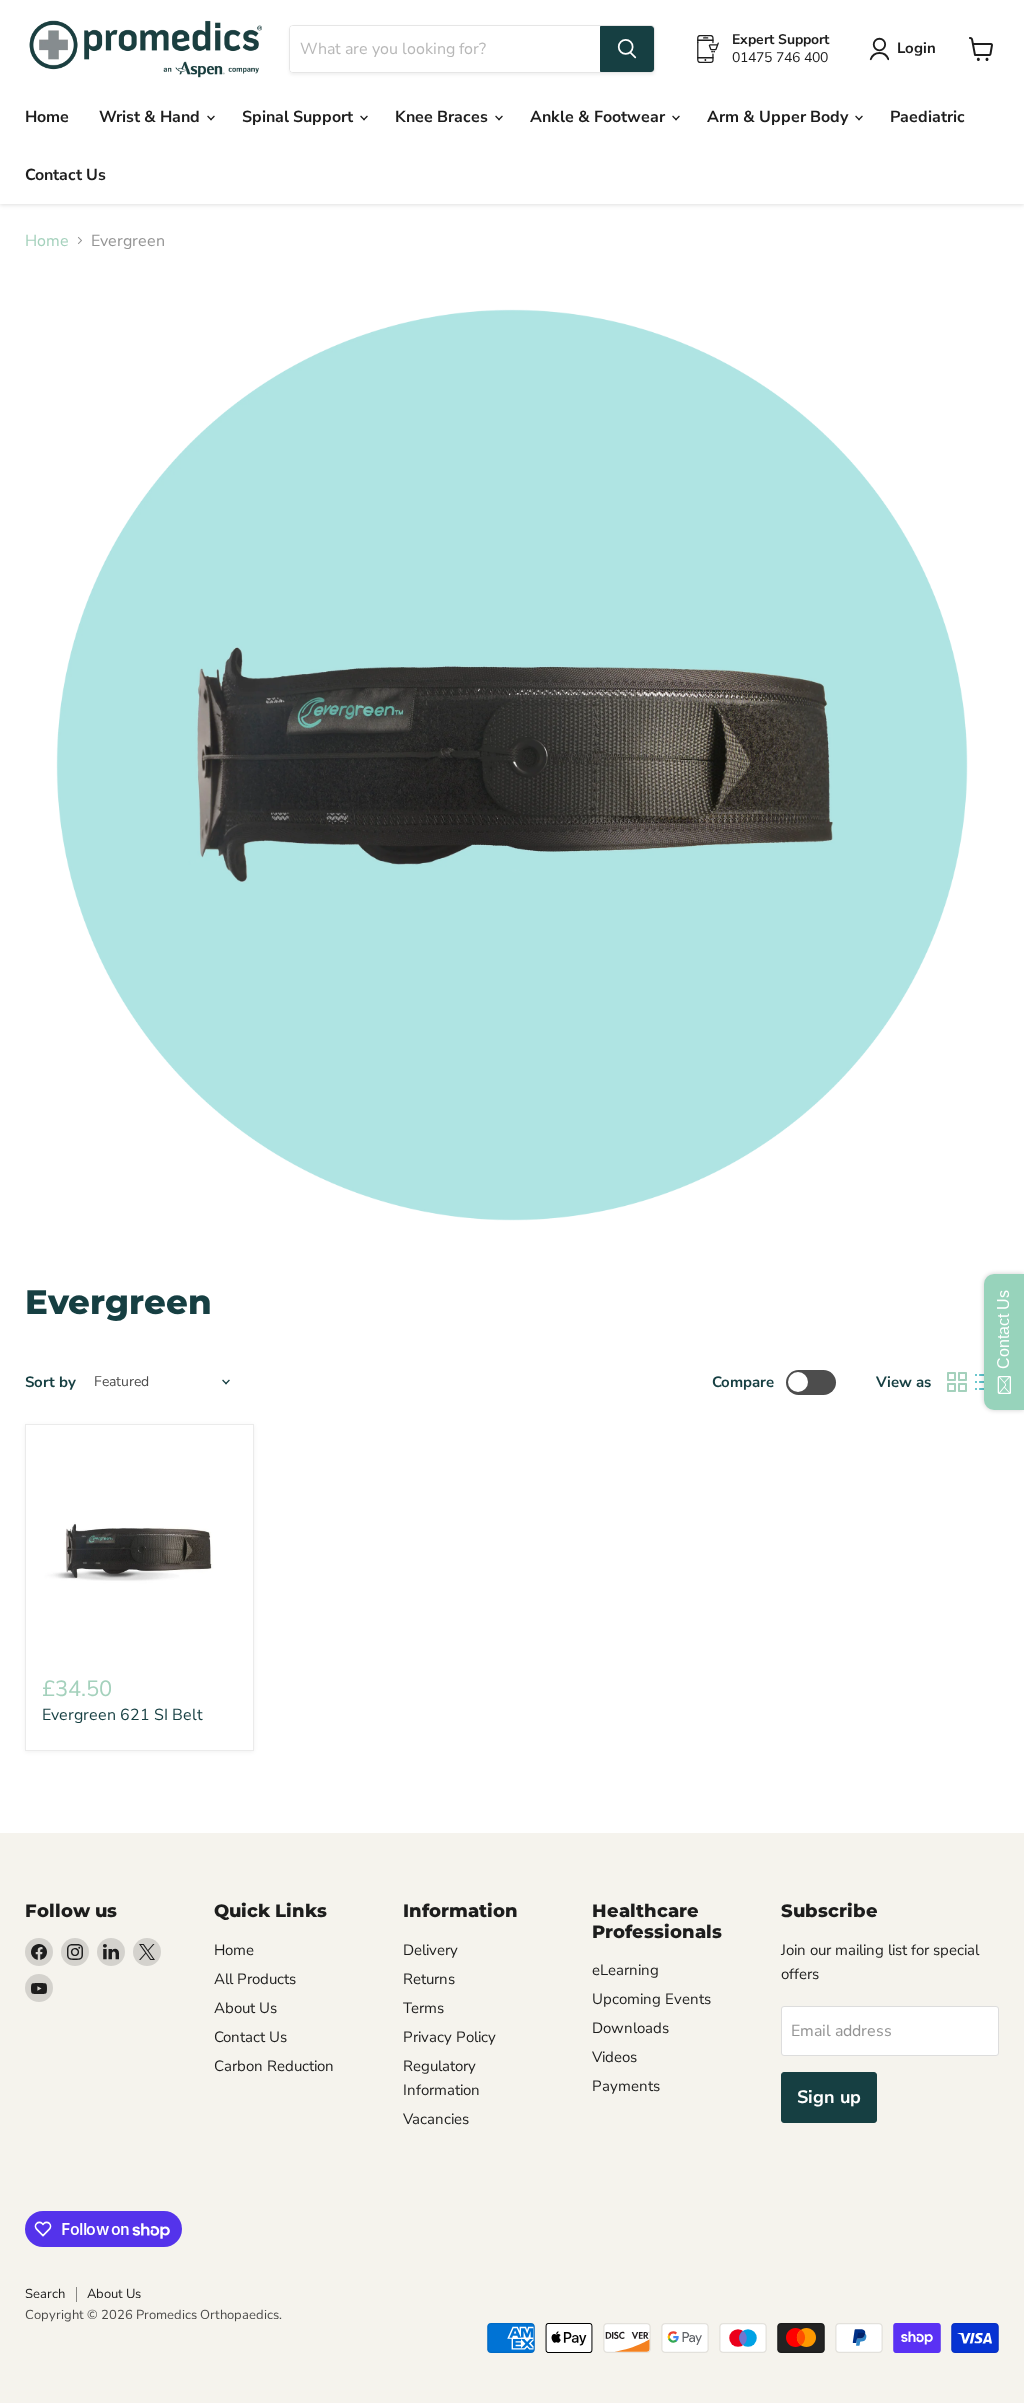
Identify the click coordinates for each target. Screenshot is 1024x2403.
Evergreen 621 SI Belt (122, 1715)
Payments (626, 2086)
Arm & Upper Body (779, 117)
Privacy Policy (449, 2037)
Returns (429, 1979)
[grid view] (957, 1382)
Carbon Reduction (274, 2066)
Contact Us (65, 175)
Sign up (829, 2097)
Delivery (430, 1950)
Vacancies (436, 2119)
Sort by (50, 1382)
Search (45, 2294)
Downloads (630, 2028)
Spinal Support (299, 117)
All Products (255, 1979)
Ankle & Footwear (599, 117)
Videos (614, 2057)
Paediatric (927, 117)
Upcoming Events (651, 1999)
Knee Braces (443, 117)
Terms (423, 2008)
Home (47, 117)
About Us (245, 2008)
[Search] (627, 49)
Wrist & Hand (151, 117)
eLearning (625, 1970)
